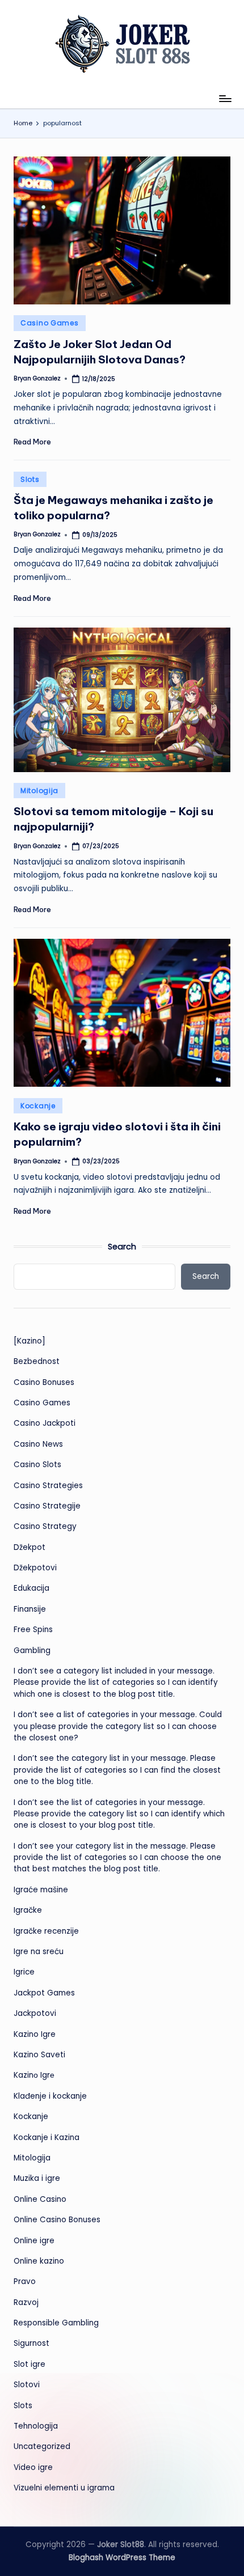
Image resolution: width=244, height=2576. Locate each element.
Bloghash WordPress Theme (122, 2558)
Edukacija (31, 1588)
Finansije (30, 1609)
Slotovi (27, 2385)
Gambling (32, 1651)
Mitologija (39, 791)
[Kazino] (30, 1341)
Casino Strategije (47, 1506)
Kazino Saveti (39, 2055)
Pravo (25, 2281)
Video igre (33, 2467)
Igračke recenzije (46, 1931)
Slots (30, 479)
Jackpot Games (44, 1993)
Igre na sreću (39, 1952)
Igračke (28, 1910)
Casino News (38, 1444)
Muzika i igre (37, 2178)
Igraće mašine (41, 1890)
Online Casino (40, 2199)
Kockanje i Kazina (47, 2138)
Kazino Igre (35, 2034)
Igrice (24, 1972)
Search (122, 1247)
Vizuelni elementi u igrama (64, 2488)
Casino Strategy (45, 1526)
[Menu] (225, 98)
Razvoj (26, 2302)
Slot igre (30, 2364)
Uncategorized (42, 2446)
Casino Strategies (48, 1486)
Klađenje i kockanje (50, 2096)
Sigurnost (31, 2343)
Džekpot (30, 1547)
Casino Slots (37, 1465)
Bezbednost (37, 1361)
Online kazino (39, 2261)
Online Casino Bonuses (57, 2220)
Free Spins (33, 1630)
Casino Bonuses (44, 1382)
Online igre (34, 2241)
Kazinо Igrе (34, 2075)
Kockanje (38, 1106)
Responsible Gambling (56, 2323)
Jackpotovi (35, 2013)
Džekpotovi (35, 1568)
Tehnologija (36, 2426)
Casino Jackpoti (45, 1423)
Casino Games (50, 323)
